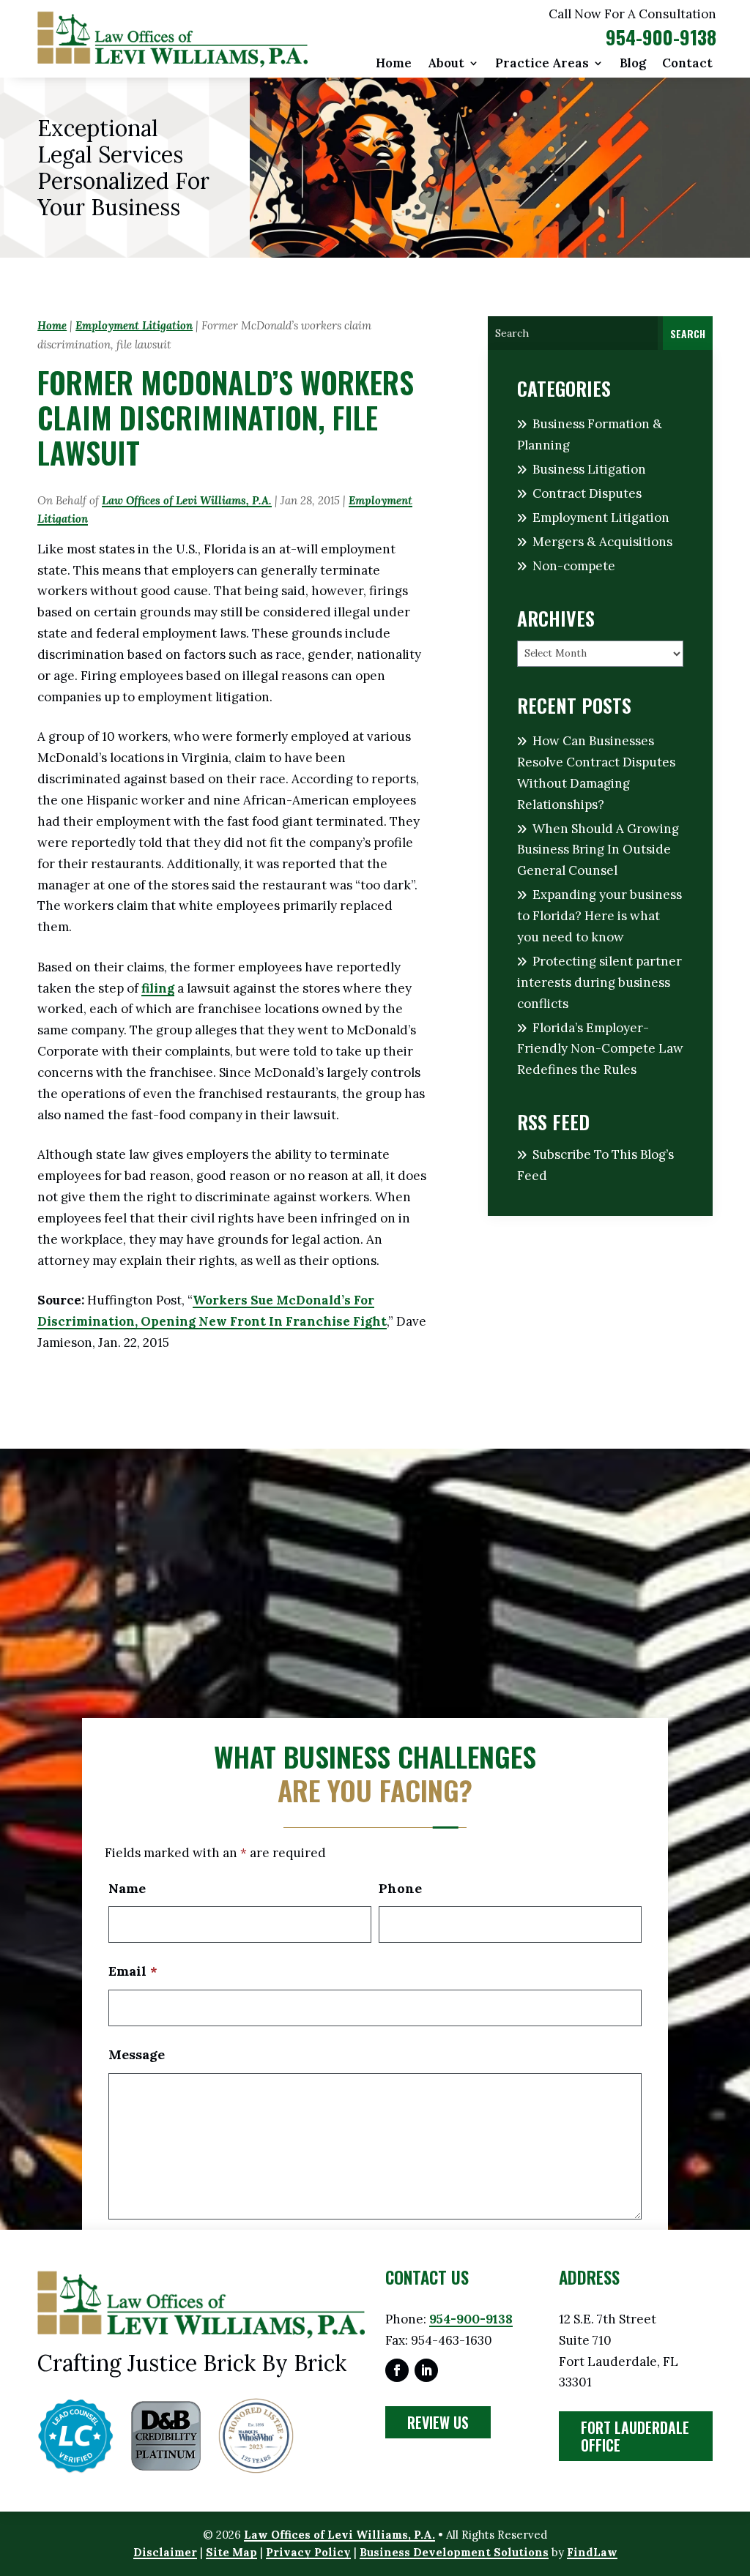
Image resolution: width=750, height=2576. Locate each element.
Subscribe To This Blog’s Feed (595, 1165)
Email (133, 1971)
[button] (735, 2470)
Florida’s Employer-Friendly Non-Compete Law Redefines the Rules (600, 1049)
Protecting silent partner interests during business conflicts (599, 982)
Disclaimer (165, 2552)
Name (127, 1888)
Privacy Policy (308, 2552)
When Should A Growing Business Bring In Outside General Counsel (598, 850)
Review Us (438, 2422)
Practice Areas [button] (542, 64)
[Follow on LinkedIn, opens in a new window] (426, 2370)
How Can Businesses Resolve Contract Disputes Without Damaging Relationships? (596, 773)
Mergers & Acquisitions (602, 542)
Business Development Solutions (454, 2552)
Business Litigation (589, 469)
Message (137, 2054)
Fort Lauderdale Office (635, 2436)
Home (394, 64)
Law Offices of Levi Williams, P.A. (187, 500)
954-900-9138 (661, 37)
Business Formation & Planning (590, 434)
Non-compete (574, 566)
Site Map (231, 2552)
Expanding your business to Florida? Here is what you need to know (599, 916)
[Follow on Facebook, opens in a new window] (397, 2370)
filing (158, 988)
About (446, 64)
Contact (687, 64)
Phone (400, 1888)
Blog (633, 64)
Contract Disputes (587, 493)
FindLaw (592, 2552)
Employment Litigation (601, 518)
